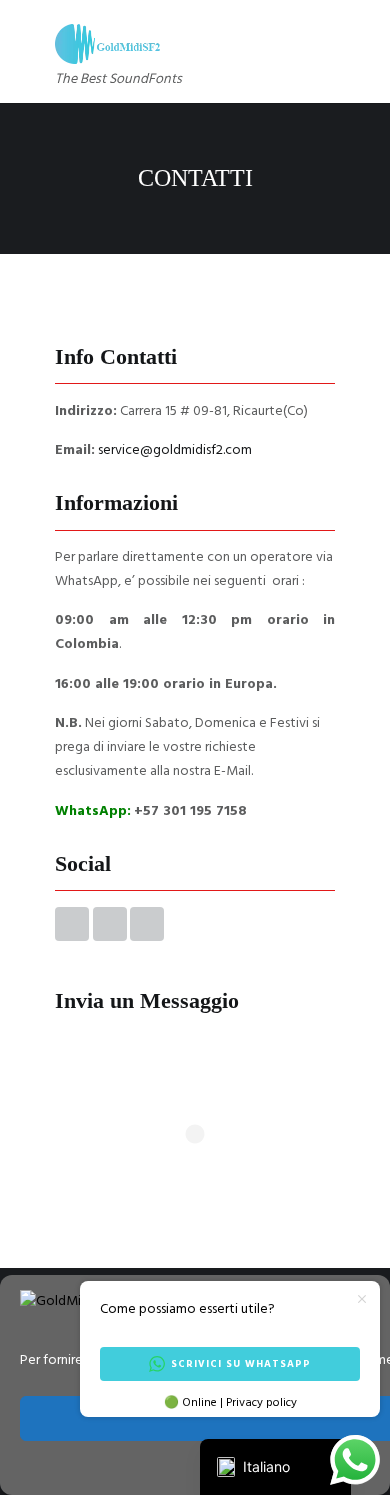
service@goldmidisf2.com (175, 450)
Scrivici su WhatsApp (241, 1364)
